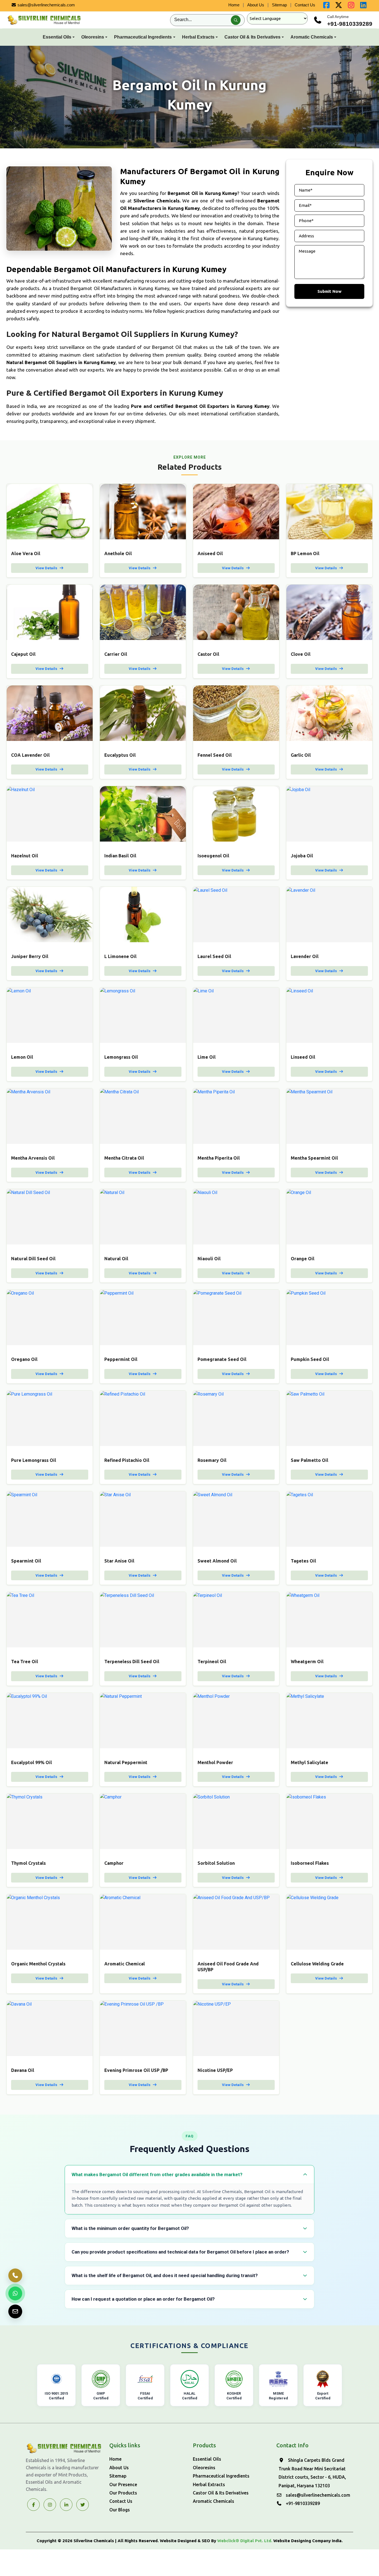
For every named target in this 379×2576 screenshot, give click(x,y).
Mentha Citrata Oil (124, 1158)
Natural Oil (116, 1259)
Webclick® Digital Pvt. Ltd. (245, 2541)
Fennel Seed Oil (215, 755)
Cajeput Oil (23, 654)
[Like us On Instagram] (351, 6)
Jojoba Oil (302, 856)
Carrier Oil (116, 654)
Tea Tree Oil (25, 1662)
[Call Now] (15, 2275)
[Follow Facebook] (33, 2505)
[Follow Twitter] (66, 2505)
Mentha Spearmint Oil (314, 1158)
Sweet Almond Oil (217, 1561)
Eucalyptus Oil (120, 755)
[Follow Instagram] (50, 2505)
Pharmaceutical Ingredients (143, 37)
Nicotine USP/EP (215, 2070)
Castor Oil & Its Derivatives (252, 37)
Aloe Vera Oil (26, 553)
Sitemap (279, 5)
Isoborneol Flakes (310, 1863)
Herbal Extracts (198, 37)
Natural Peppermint (126, 1762)
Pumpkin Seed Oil (310, 1359)
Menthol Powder (215, 1762)
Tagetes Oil (303, 1561)
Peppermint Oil (121, 1359)
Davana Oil (23, 2070)
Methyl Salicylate (309, 1762)
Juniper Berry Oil (30, 956)
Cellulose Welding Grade (317, 1964)
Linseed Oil (303, 1057)
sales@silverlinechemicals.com (46, 5)
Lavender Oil (305, 956)
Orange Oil (303, 1259)
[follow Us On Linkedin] (363, 6)
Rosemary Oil (212, 1460)
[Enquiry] (15, 2311)
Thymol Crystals (28, 1863)
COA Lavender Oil (30, 755)
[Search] (236, 20)
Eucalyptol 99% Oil (31, 1762)
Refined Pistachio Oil (127, 1460)
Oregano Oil (24, 1359)
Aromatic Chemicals (312, 37)
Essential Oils (57, 37)
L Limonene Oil (120, 956)
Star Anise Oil (119, 1561)
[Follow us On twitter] (339, 6)
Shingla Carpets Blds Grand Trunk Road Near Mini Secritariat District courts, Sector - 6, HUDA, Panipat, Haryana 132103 (312, 2473)
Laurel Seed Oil (214, 956)
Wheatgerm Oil (307, 1662)
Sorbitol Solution (216, 1863)
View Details (47, 568)
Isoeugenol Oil (213, 856)
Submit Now (329, 291)
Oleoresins (93, 37)
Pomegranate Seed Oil (222, 1359)
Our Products (123, 2493)
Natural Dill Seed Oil (33, 1259)
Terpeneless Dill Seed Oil (132, 1662)
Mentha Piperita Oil (219, 1158)
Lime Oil (207, 1057)
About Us (256, 5)
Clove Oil (301, 654)
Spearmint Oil (26, 1561)
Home (234, 5)
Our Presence (123, 2484)
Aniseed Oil (210, 553)
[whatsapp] (15, 2293)
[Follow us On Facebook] (326, 6)
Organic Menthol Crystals (38, 1964)
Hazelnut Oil (25, 856)
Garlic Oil (301, 755)
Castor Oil (208, 654)
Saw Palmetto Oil (309, 1460)
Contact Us (305, 5)
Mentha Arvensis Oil (33, 1158)
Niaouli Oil (209, 1259)
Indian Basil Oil (120, 856)
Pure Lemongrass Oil (34, 1460)
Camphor (114, 1863)
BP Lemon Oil (305, 553)
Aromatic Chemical (125, 1964)
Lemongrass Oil (121, 1057)
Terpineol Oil (212, 1662)
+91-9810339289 (350, 24)
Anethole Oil (118, 553)
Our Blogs (120, 2510)
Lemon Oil (22, 1057)
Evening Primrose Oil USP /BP (136, 2070)
